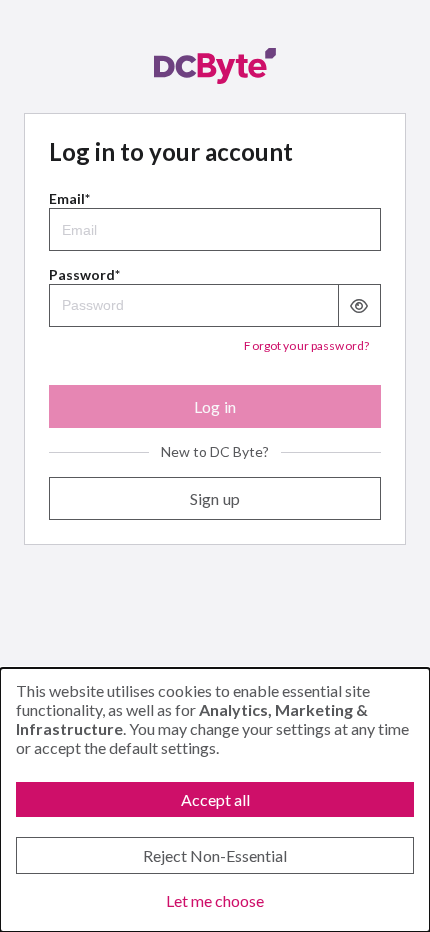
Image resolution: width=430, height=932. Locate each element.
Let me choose (215, 900)
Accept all (215, 799)
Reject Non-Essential (215, 855)
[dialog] (215, 800)
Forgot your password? (306, 345)
